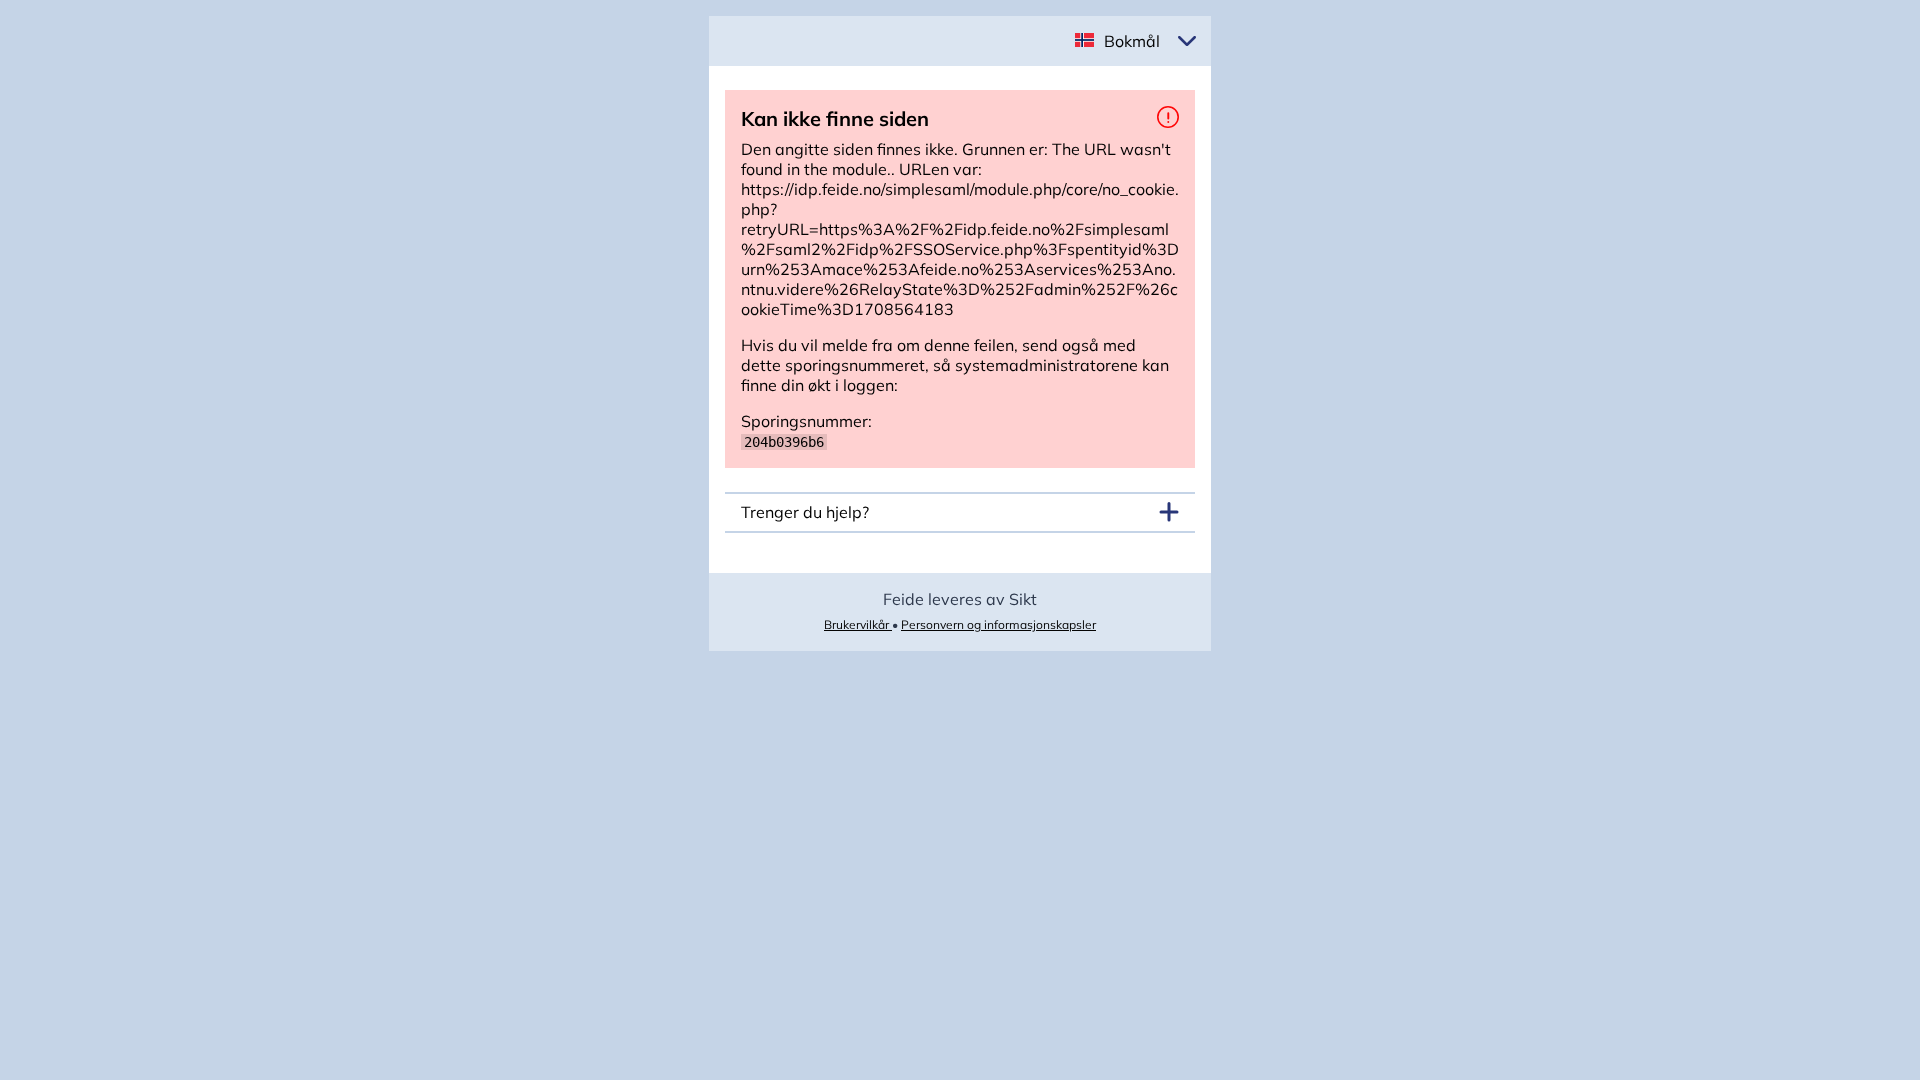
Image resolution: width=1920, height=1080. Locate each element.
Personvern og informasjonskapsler (998, 624)
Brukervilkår (858, 624)
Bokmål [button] (1132, 41)
